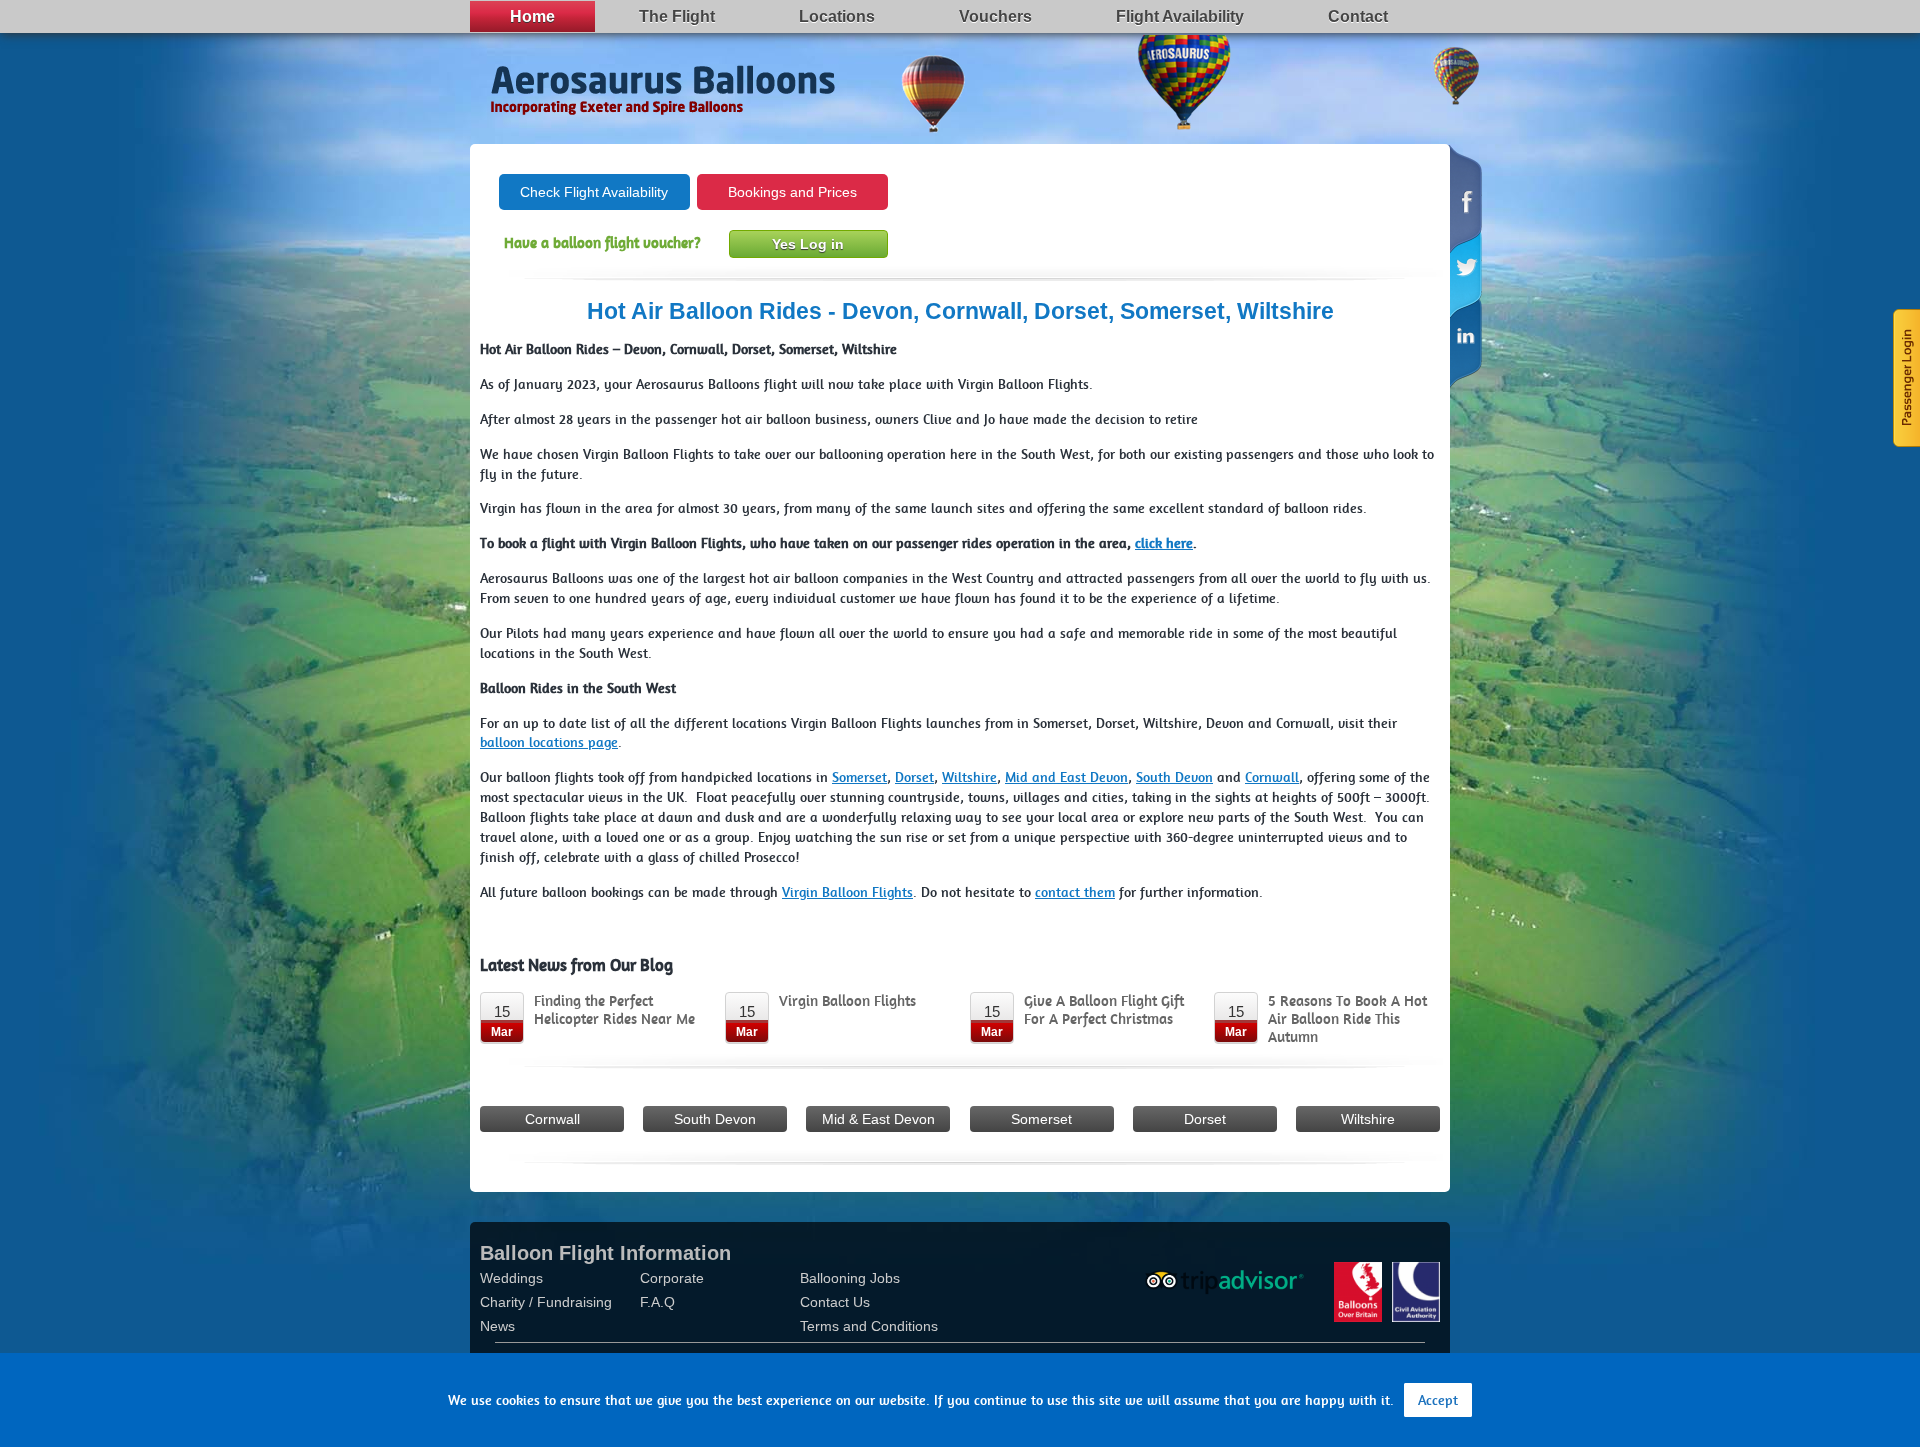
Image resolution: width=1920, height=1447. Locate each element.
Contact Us (835, 1302)
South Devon (715, 1119)
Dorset (1205, 1119)
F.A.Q (657, 1302)
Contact (1358, 16)
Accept (1438, 1400)
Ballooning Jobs (850, 1278)
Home (532, 16)
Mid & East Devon (878, 1119)
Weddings (511, 1278)
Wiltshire (1368, 1119)
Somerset (1041, 1119)
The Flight (677, 16)
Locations (837, 16)
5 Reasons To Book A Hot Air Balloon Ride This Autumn (1347, 1019)
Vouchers (995, 16)
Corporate (672, 1278)
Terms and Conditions (869, 1326)
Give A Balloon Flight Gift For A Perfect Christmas (1104, 1010)
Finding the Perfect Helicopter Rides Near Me (614, 1010)
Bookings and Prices (792, 192)
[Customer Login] (1905, 376)
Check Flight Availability (594, 192)
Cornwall (552, 1119)
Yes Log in (808, 244)
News (497, 1326)
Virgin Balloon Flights (847, 1001)
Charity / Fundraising (546, 1302)
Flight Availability (1180, 16)
